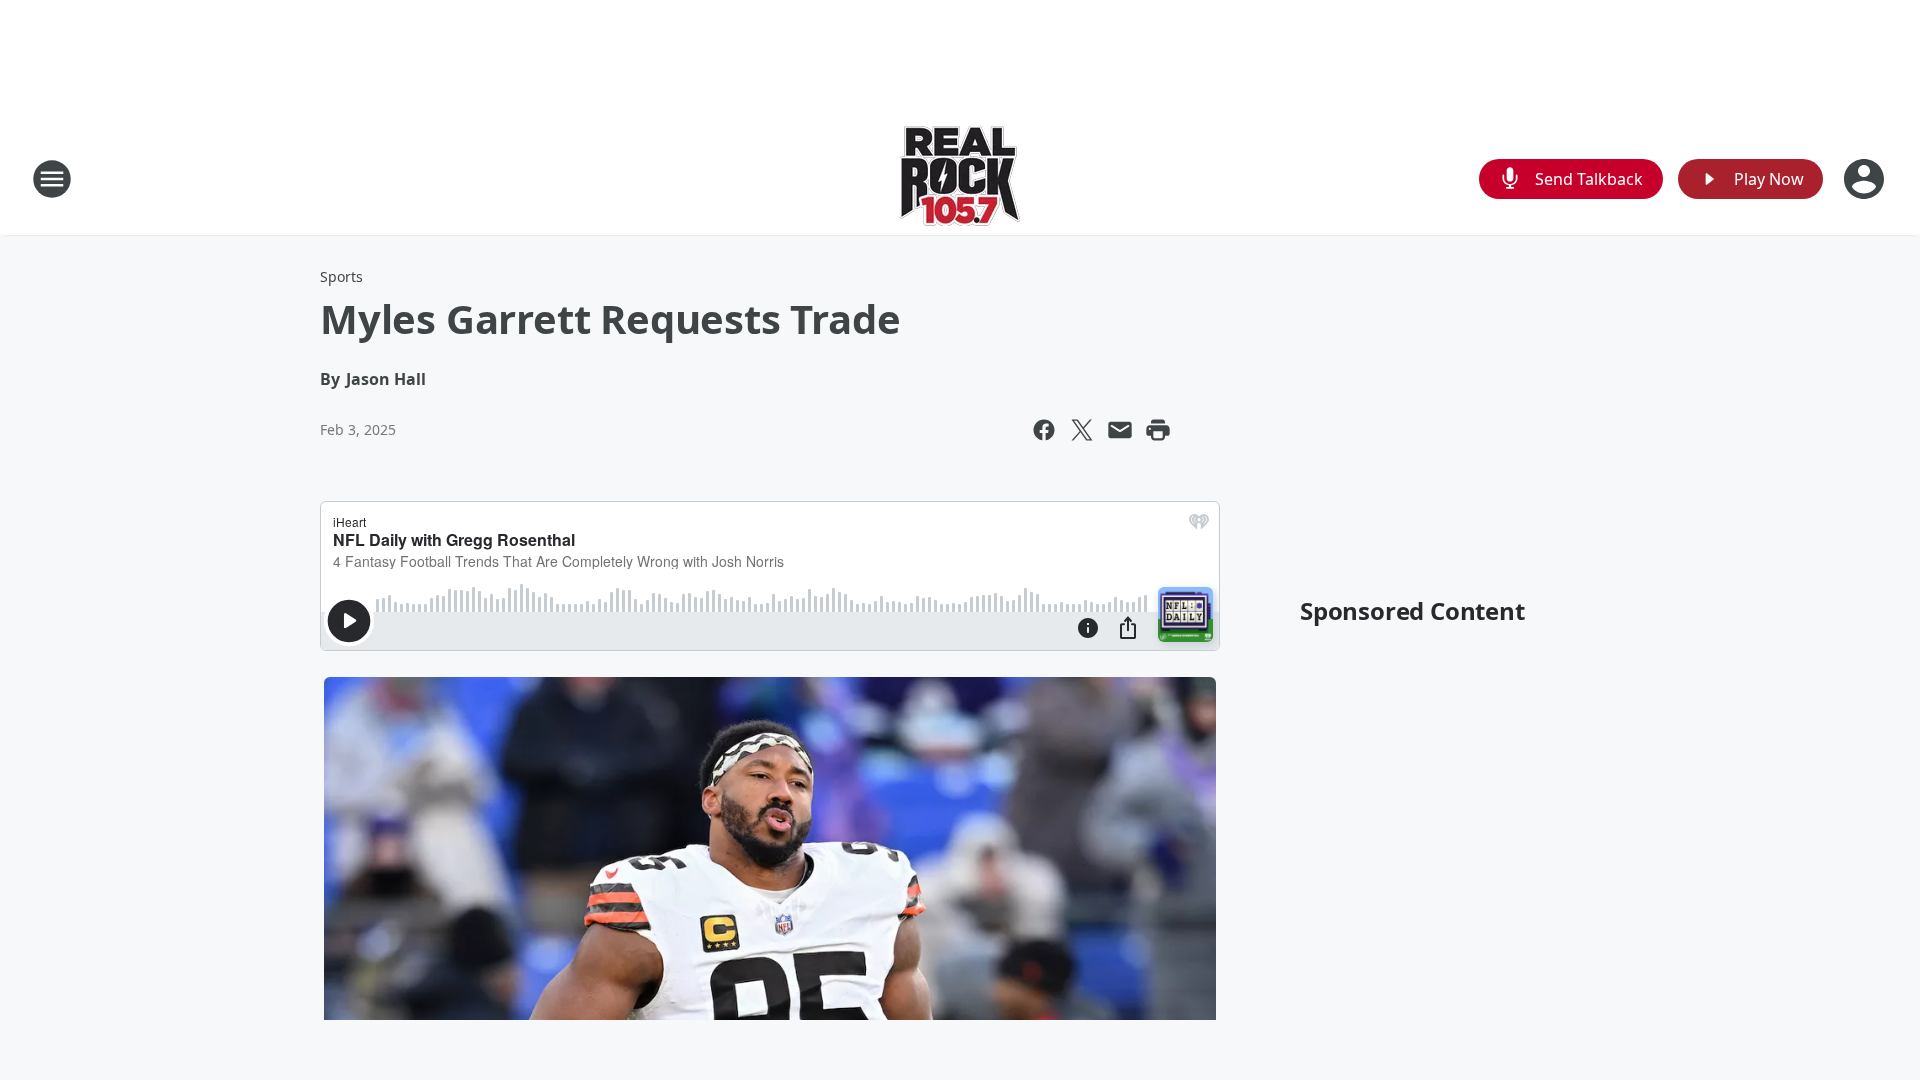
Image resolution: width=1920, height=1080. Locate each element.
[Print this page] (1158, 430)
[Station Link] (960, 178)
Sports (341, 276)
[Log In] (1866, 179)
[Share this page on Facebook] (1044, 430)
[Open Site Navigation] (52, 179)
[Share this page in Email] (1120, 430)
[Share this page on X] (1082, 430)
